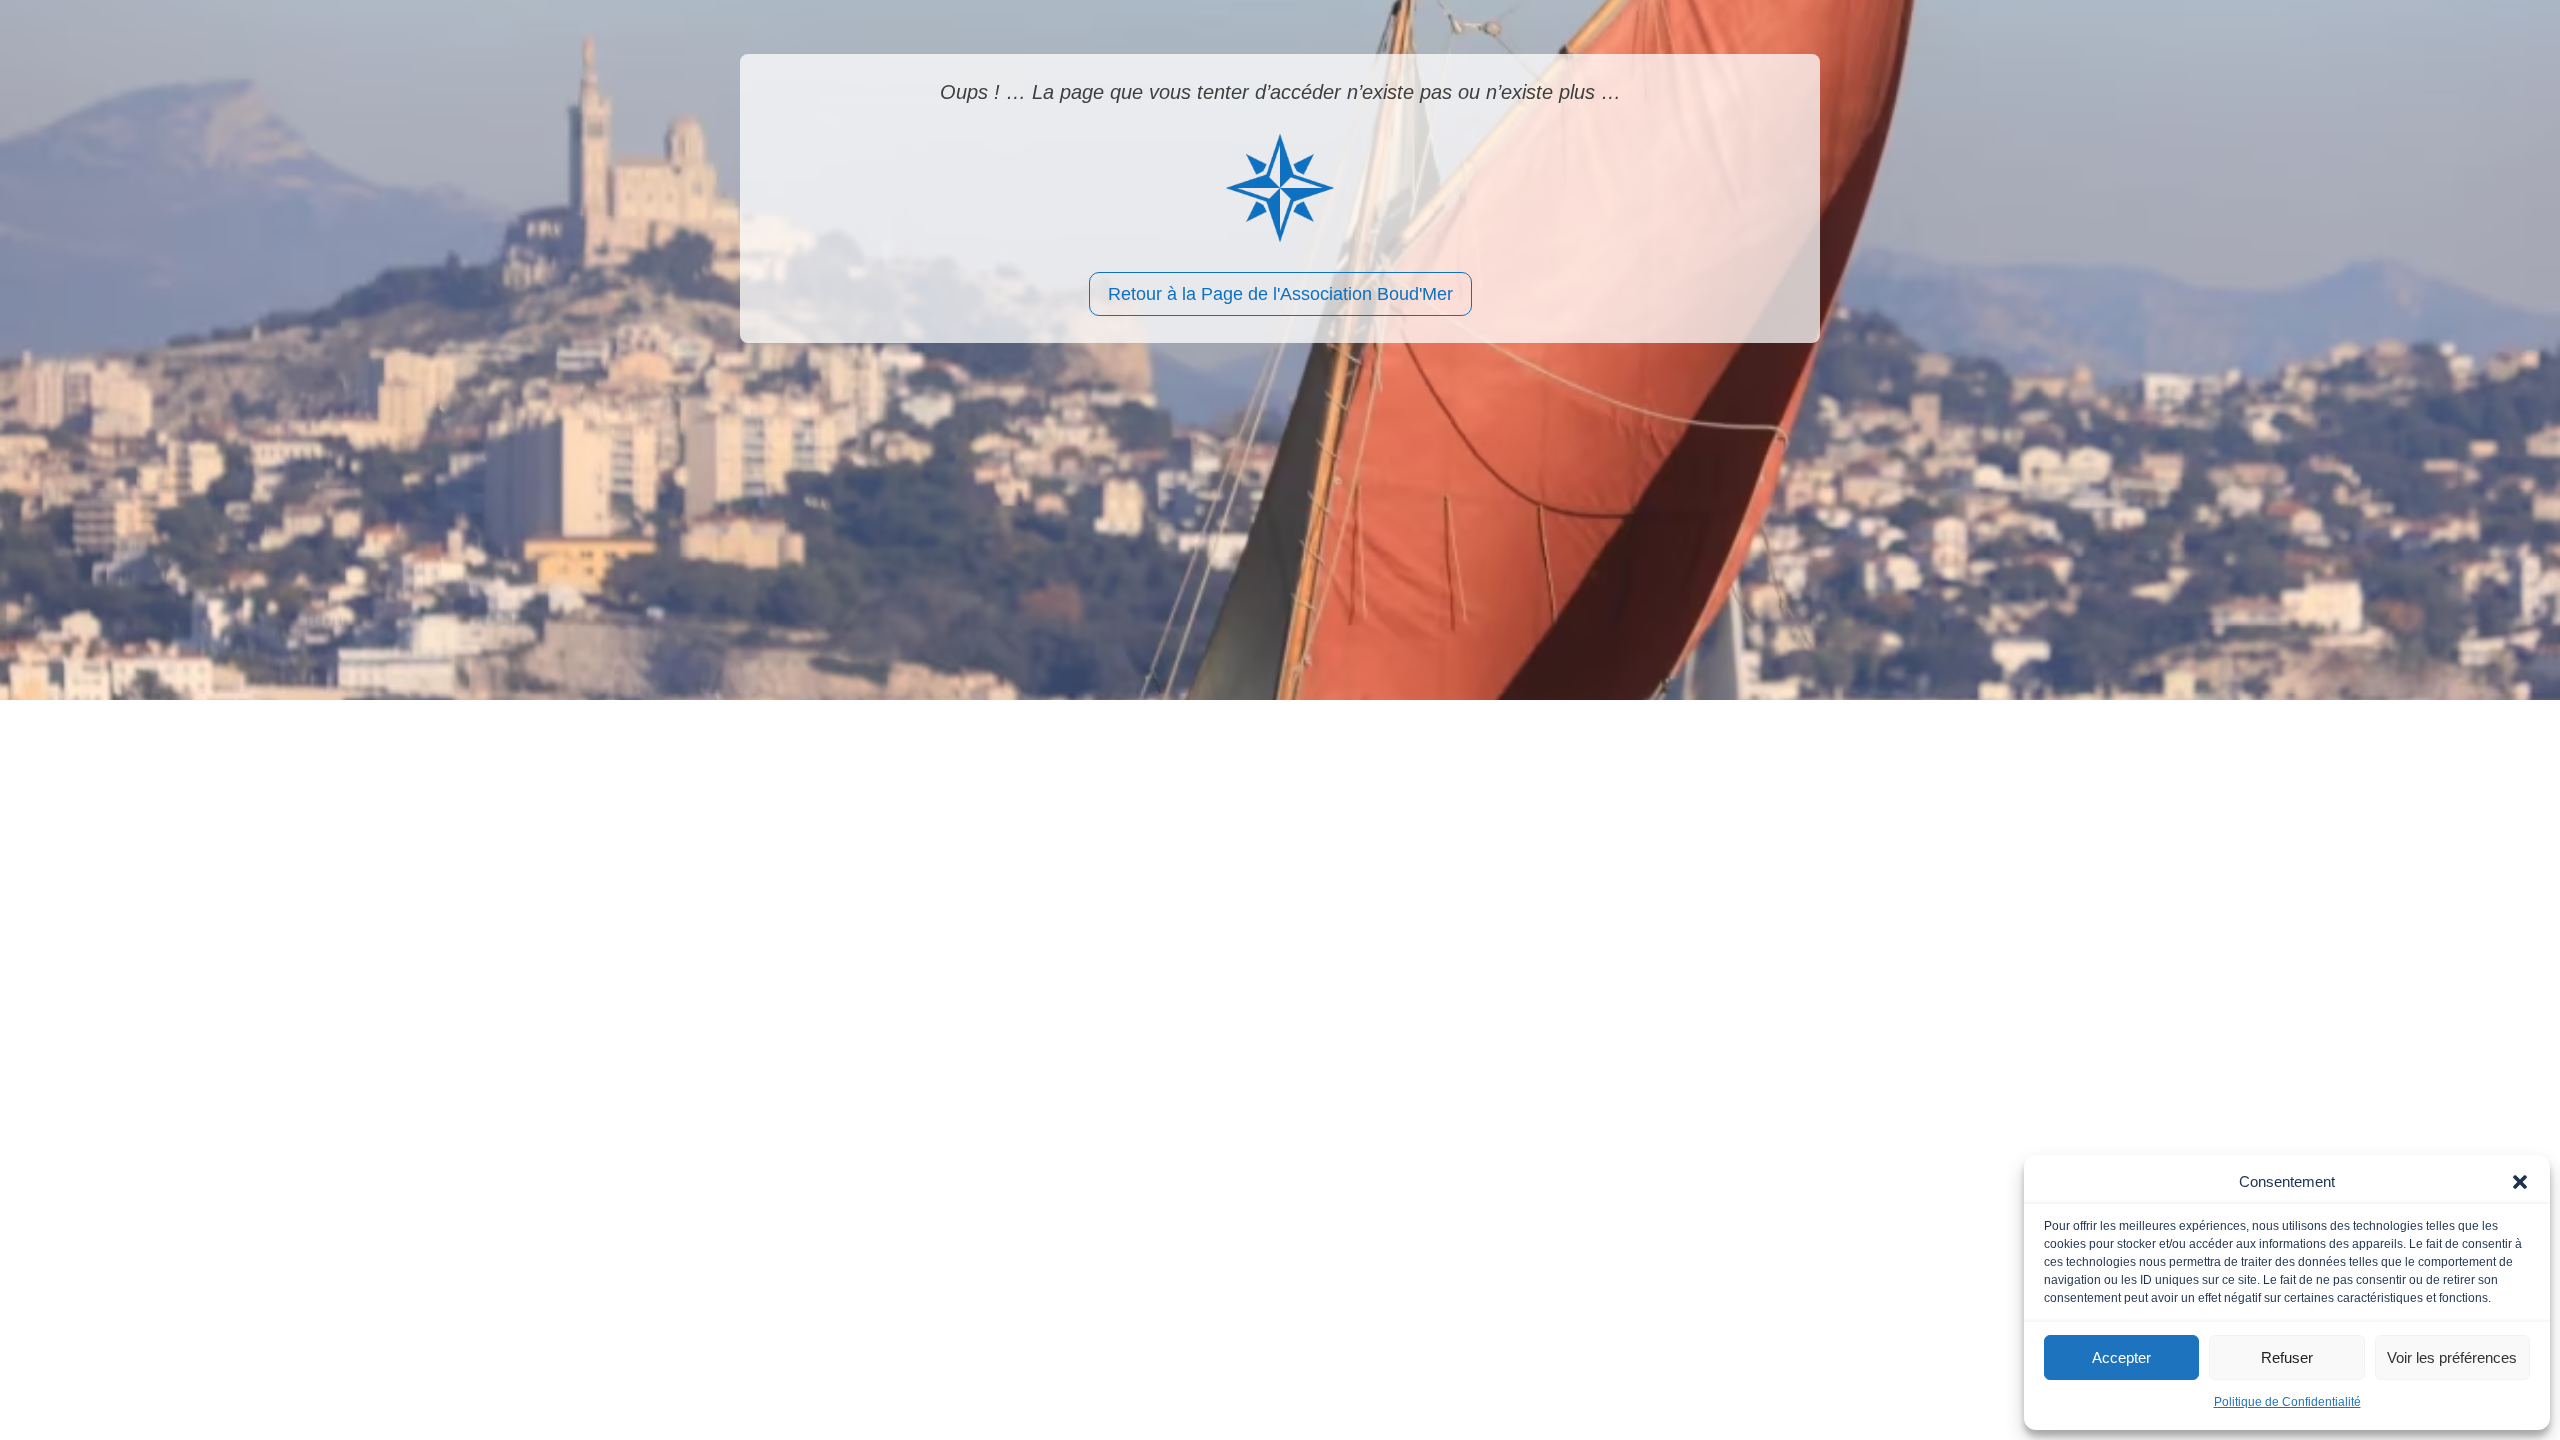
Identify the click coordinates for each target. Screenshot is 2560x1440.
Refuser (2287, 1357)
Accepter (2121, 1357)
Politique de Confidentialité (2287, 1402)
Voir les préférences (2452, 1357)
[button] (2520, 1182)
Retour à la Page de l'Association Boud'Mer (1280, 294)
